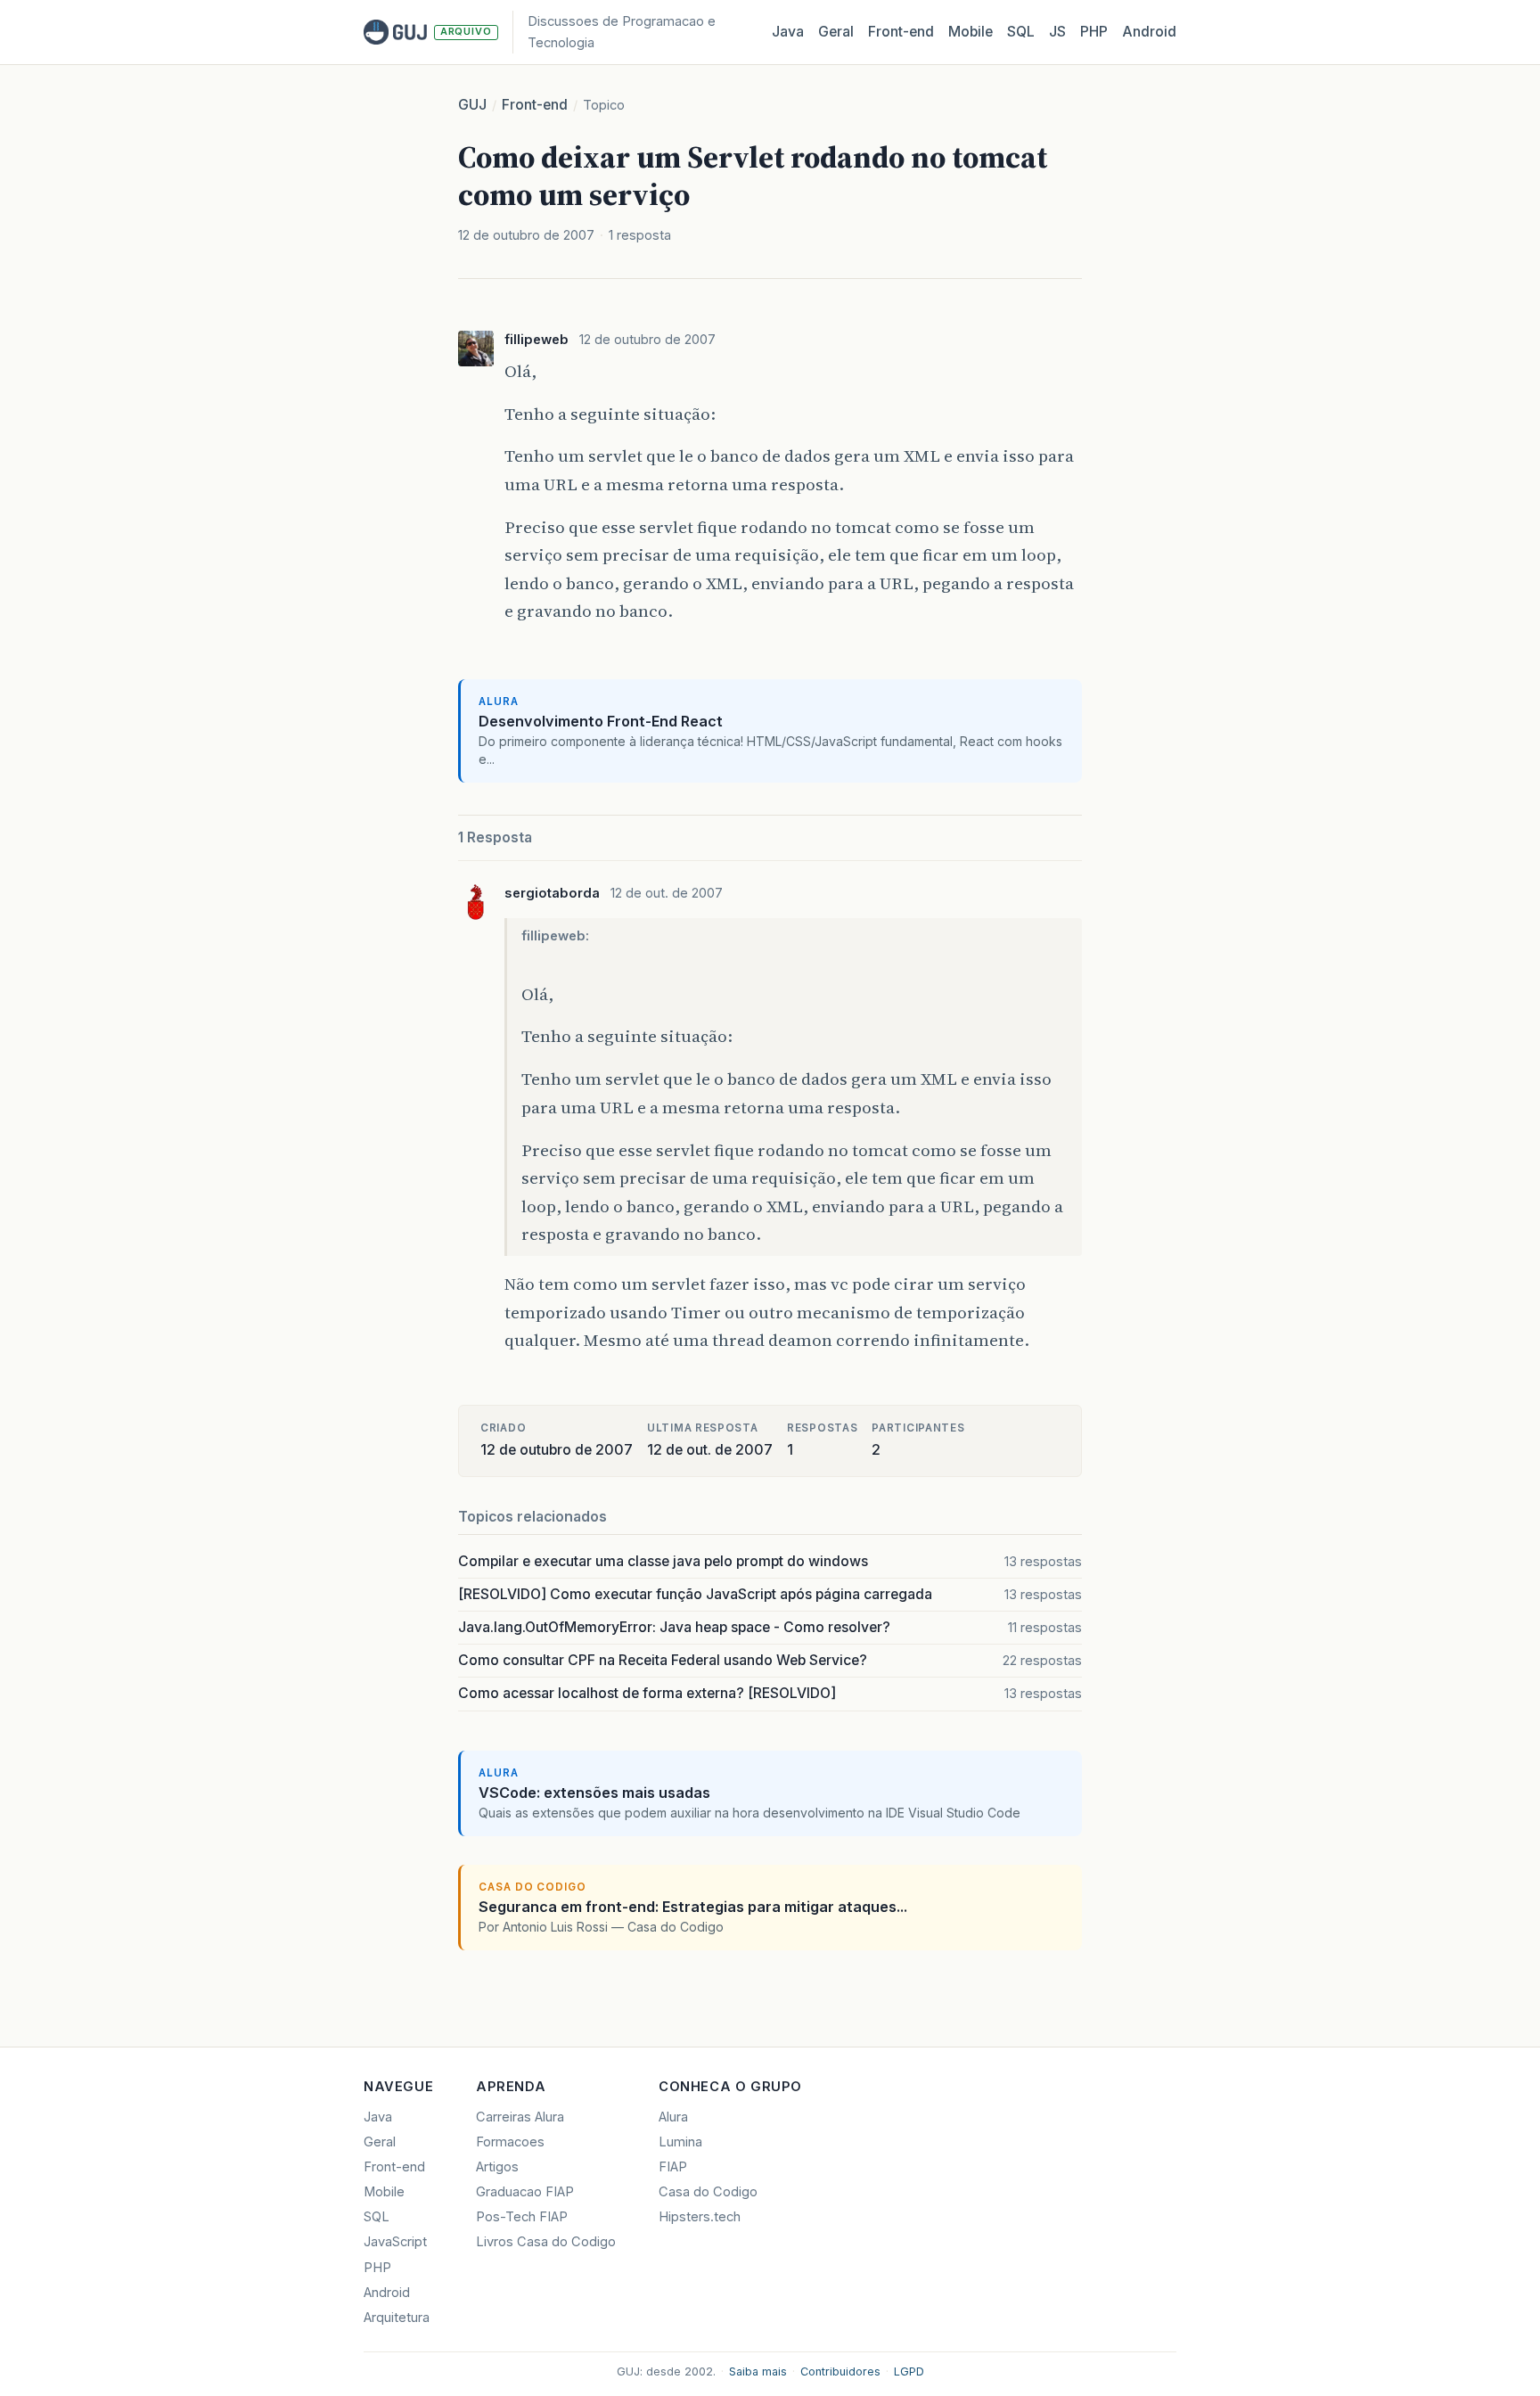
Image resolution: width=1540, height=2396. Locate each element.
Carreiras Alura (520, 2117)
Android (1149, 32)
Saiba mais (758, 2371)
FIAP (673, 2167)
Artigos (497, 2167)
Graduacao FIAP (525, 2192)
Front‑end (901, 32)
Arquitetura (397, 2318)
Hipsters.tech (700, 2217)
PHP (1094, 32)
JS (1057, 32)
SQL (1021, 32)
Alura (673, 2117)
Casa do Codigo (708, 2192)
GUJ (472, 105)
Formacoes (510, 2142)
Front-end (535, 105)
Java (788, 32)
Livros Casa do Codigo (546, 2242)
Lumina (680, 2142)
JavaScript (395, 2242)
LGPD (909, 2371)
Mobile (971, 32)
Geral (836, 32)
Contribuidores (840, 2371)
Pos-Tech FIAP (522, 2217)
